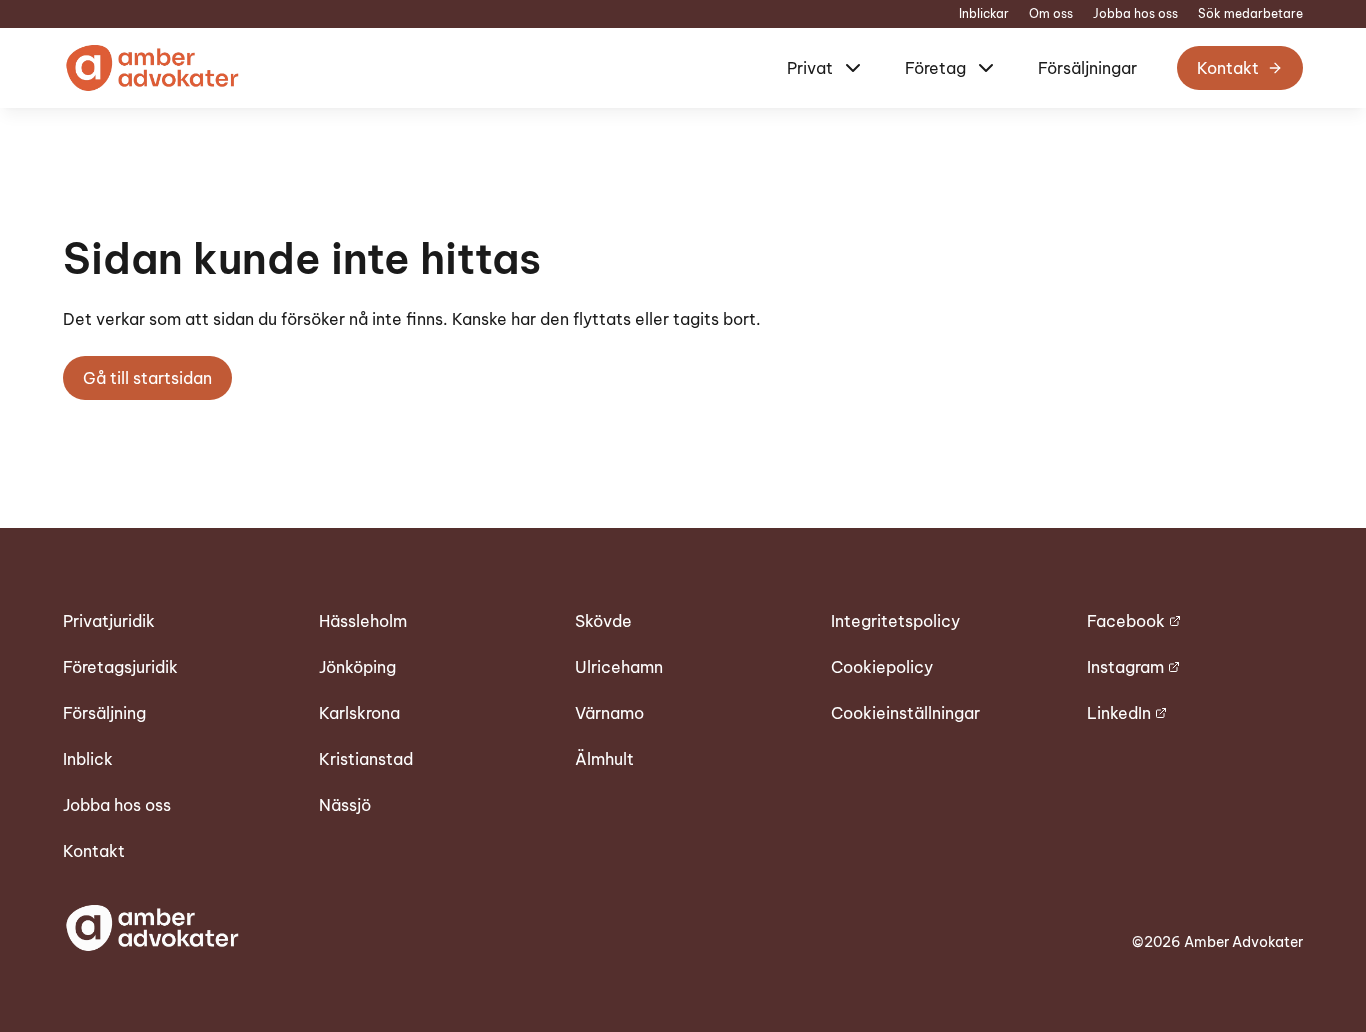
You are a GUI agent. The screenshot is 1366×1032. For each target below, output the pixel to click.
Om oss (1051, 14)
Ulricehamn (619, 667)
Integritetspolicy (895, 621)
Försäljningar (1087, 68)
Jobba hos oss (1135, 14)
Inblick (88, 759)
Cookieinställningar (905, 713)
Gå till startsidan (147, 378)
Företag (935, 68)
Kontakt (1228, 68)
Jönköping (357, 667)
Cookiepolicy (882, 667)
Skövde (603, 621)
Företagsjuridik (120, 667)
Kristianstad (366, 759)
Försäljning (104, 713)
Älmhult (604, 759)
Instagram (1125, 667)
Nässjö (345, 805)
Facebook (1126, 621)
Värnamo (609, 713)
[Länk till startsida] (151, 68)
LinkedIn (1119, 713)
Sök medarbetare (1250, 14)
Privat (810, 68)
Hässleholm (363, 621)
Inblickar (984, 14)
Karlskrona (359, 713)
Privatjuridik (109, 621)
